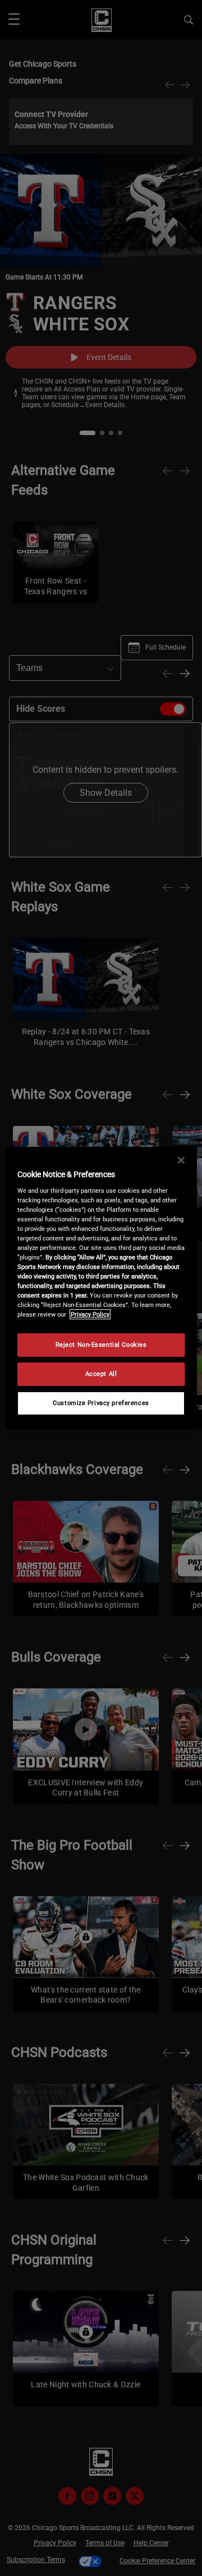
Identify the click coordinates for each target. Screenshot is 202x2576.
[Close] (181, 1160)
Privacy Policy (90, 1314)
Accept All (101, 1374)
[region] (101, 1288)
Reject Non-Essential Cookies (101, 1345)
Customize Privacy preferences (101, 1403)
